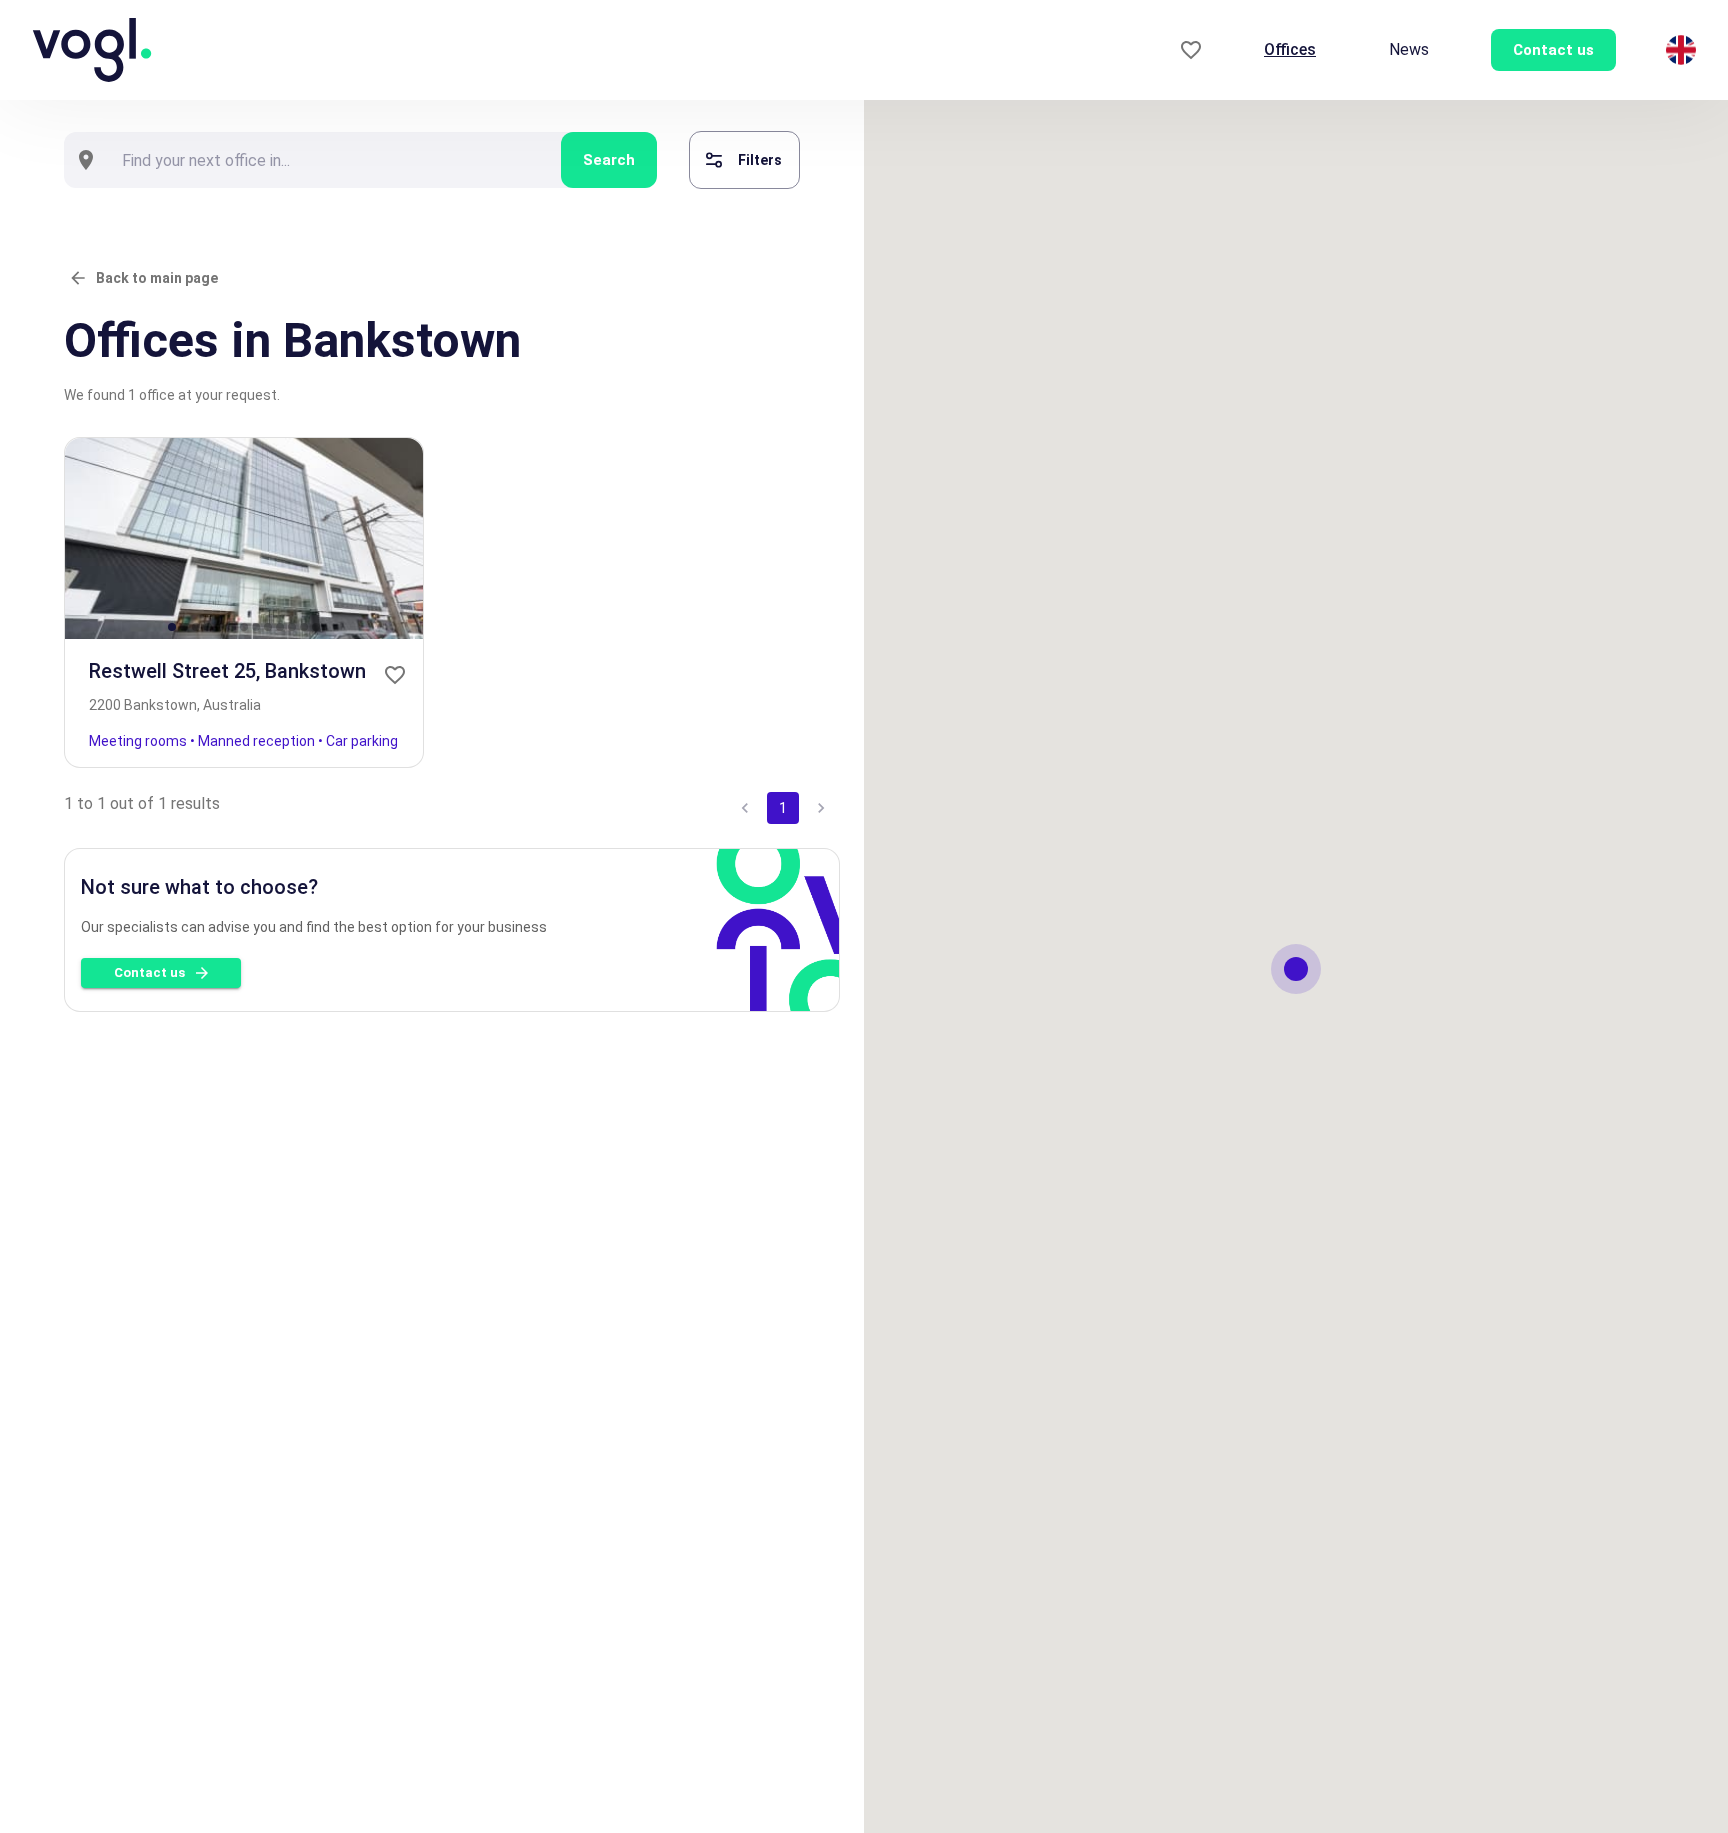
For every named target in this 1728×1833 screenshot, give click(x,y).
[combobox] (334, 160)
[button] (395, 675)
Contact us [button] (1553, 50)
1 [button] (783, 808)
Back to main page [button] (157, 278)
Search (609, 160)
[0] (1191, 50)
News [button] (1409, 49)
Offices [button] (1290, 49)
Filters (760, 160)
